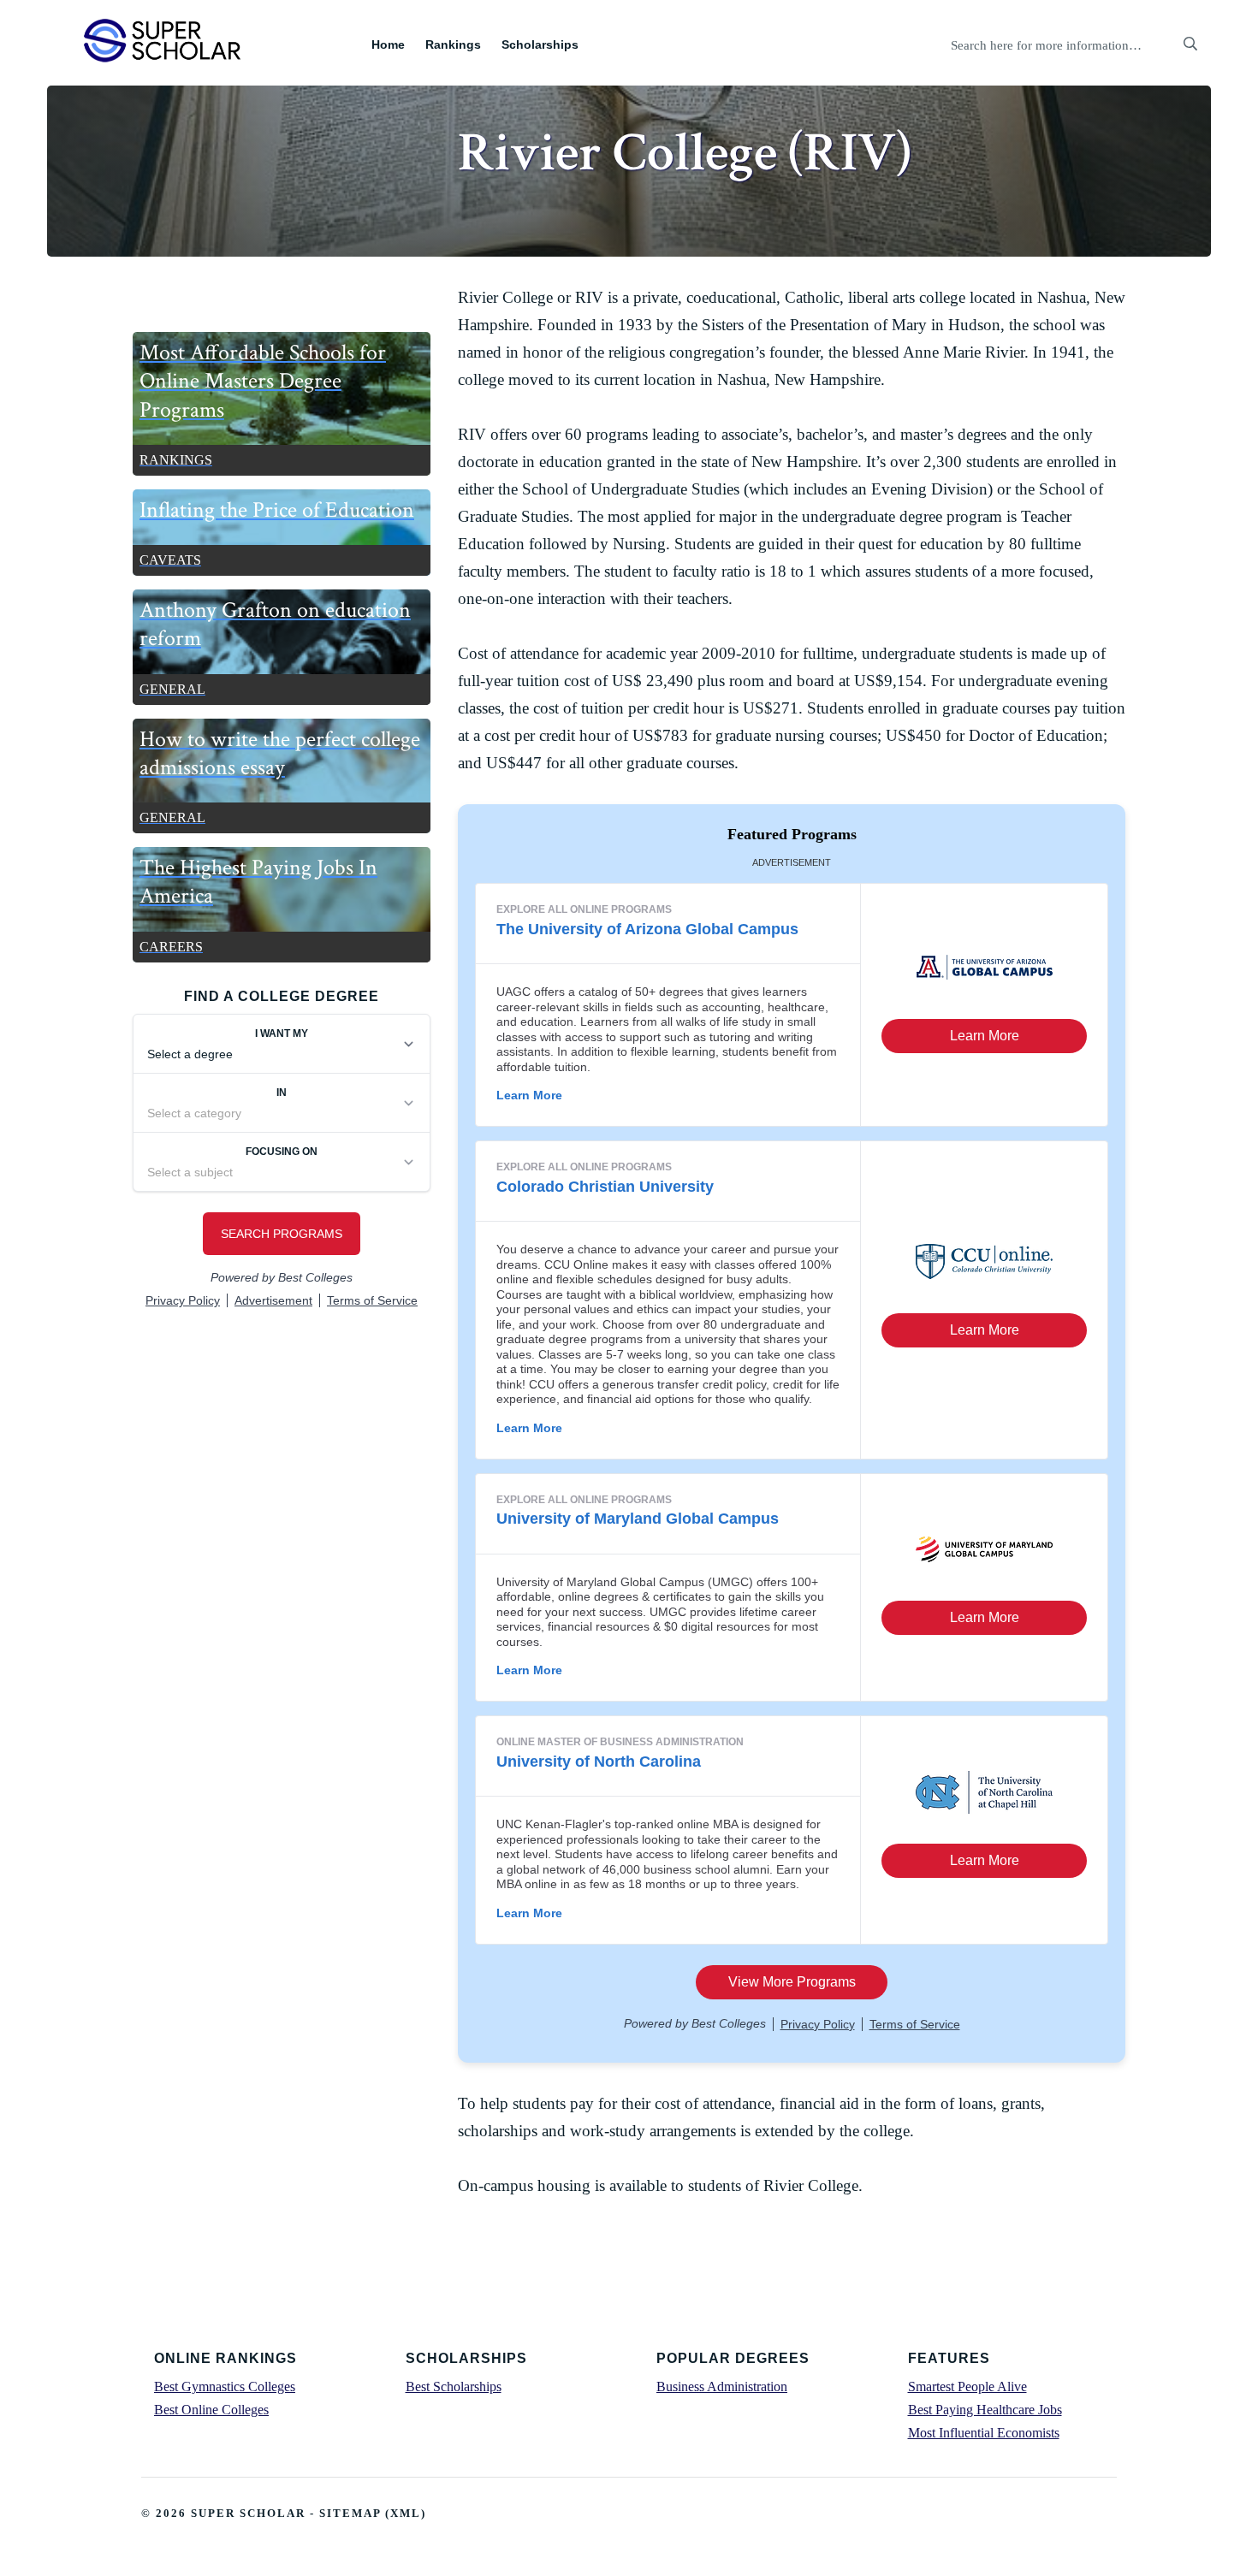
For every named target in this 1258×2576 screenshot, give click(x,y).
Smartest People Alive (967, 2387)
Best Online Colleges (211, 2410)
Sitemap (350, 2513)
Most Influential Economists (984, 2433)
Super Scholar (163, 40)
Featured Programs (792, 834)
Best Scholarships (454, 2387)
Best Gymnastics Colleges (225, 2387)
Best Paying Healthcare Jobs (985, 2410)
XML (406, 2513)
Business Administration (722, 2387)
